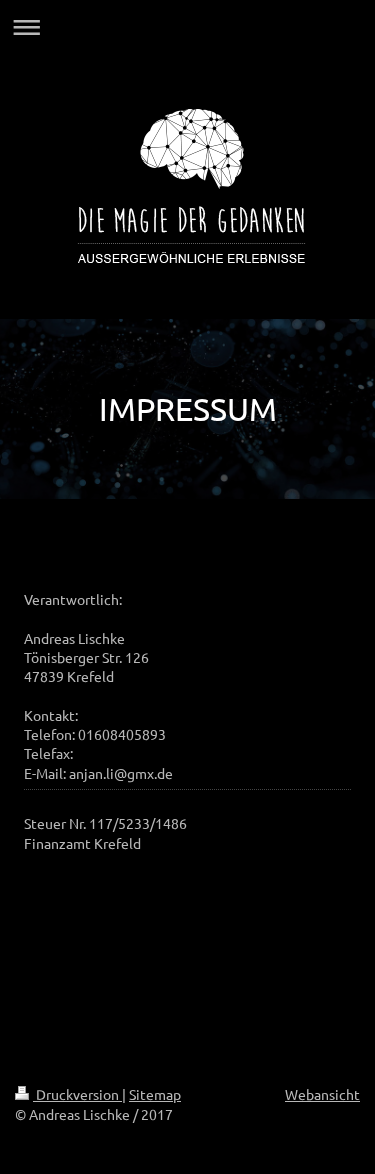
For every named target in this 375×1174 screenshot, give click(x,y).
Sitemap (155, 1094)
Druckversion (77, 1094)
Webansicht (322, 1094)
